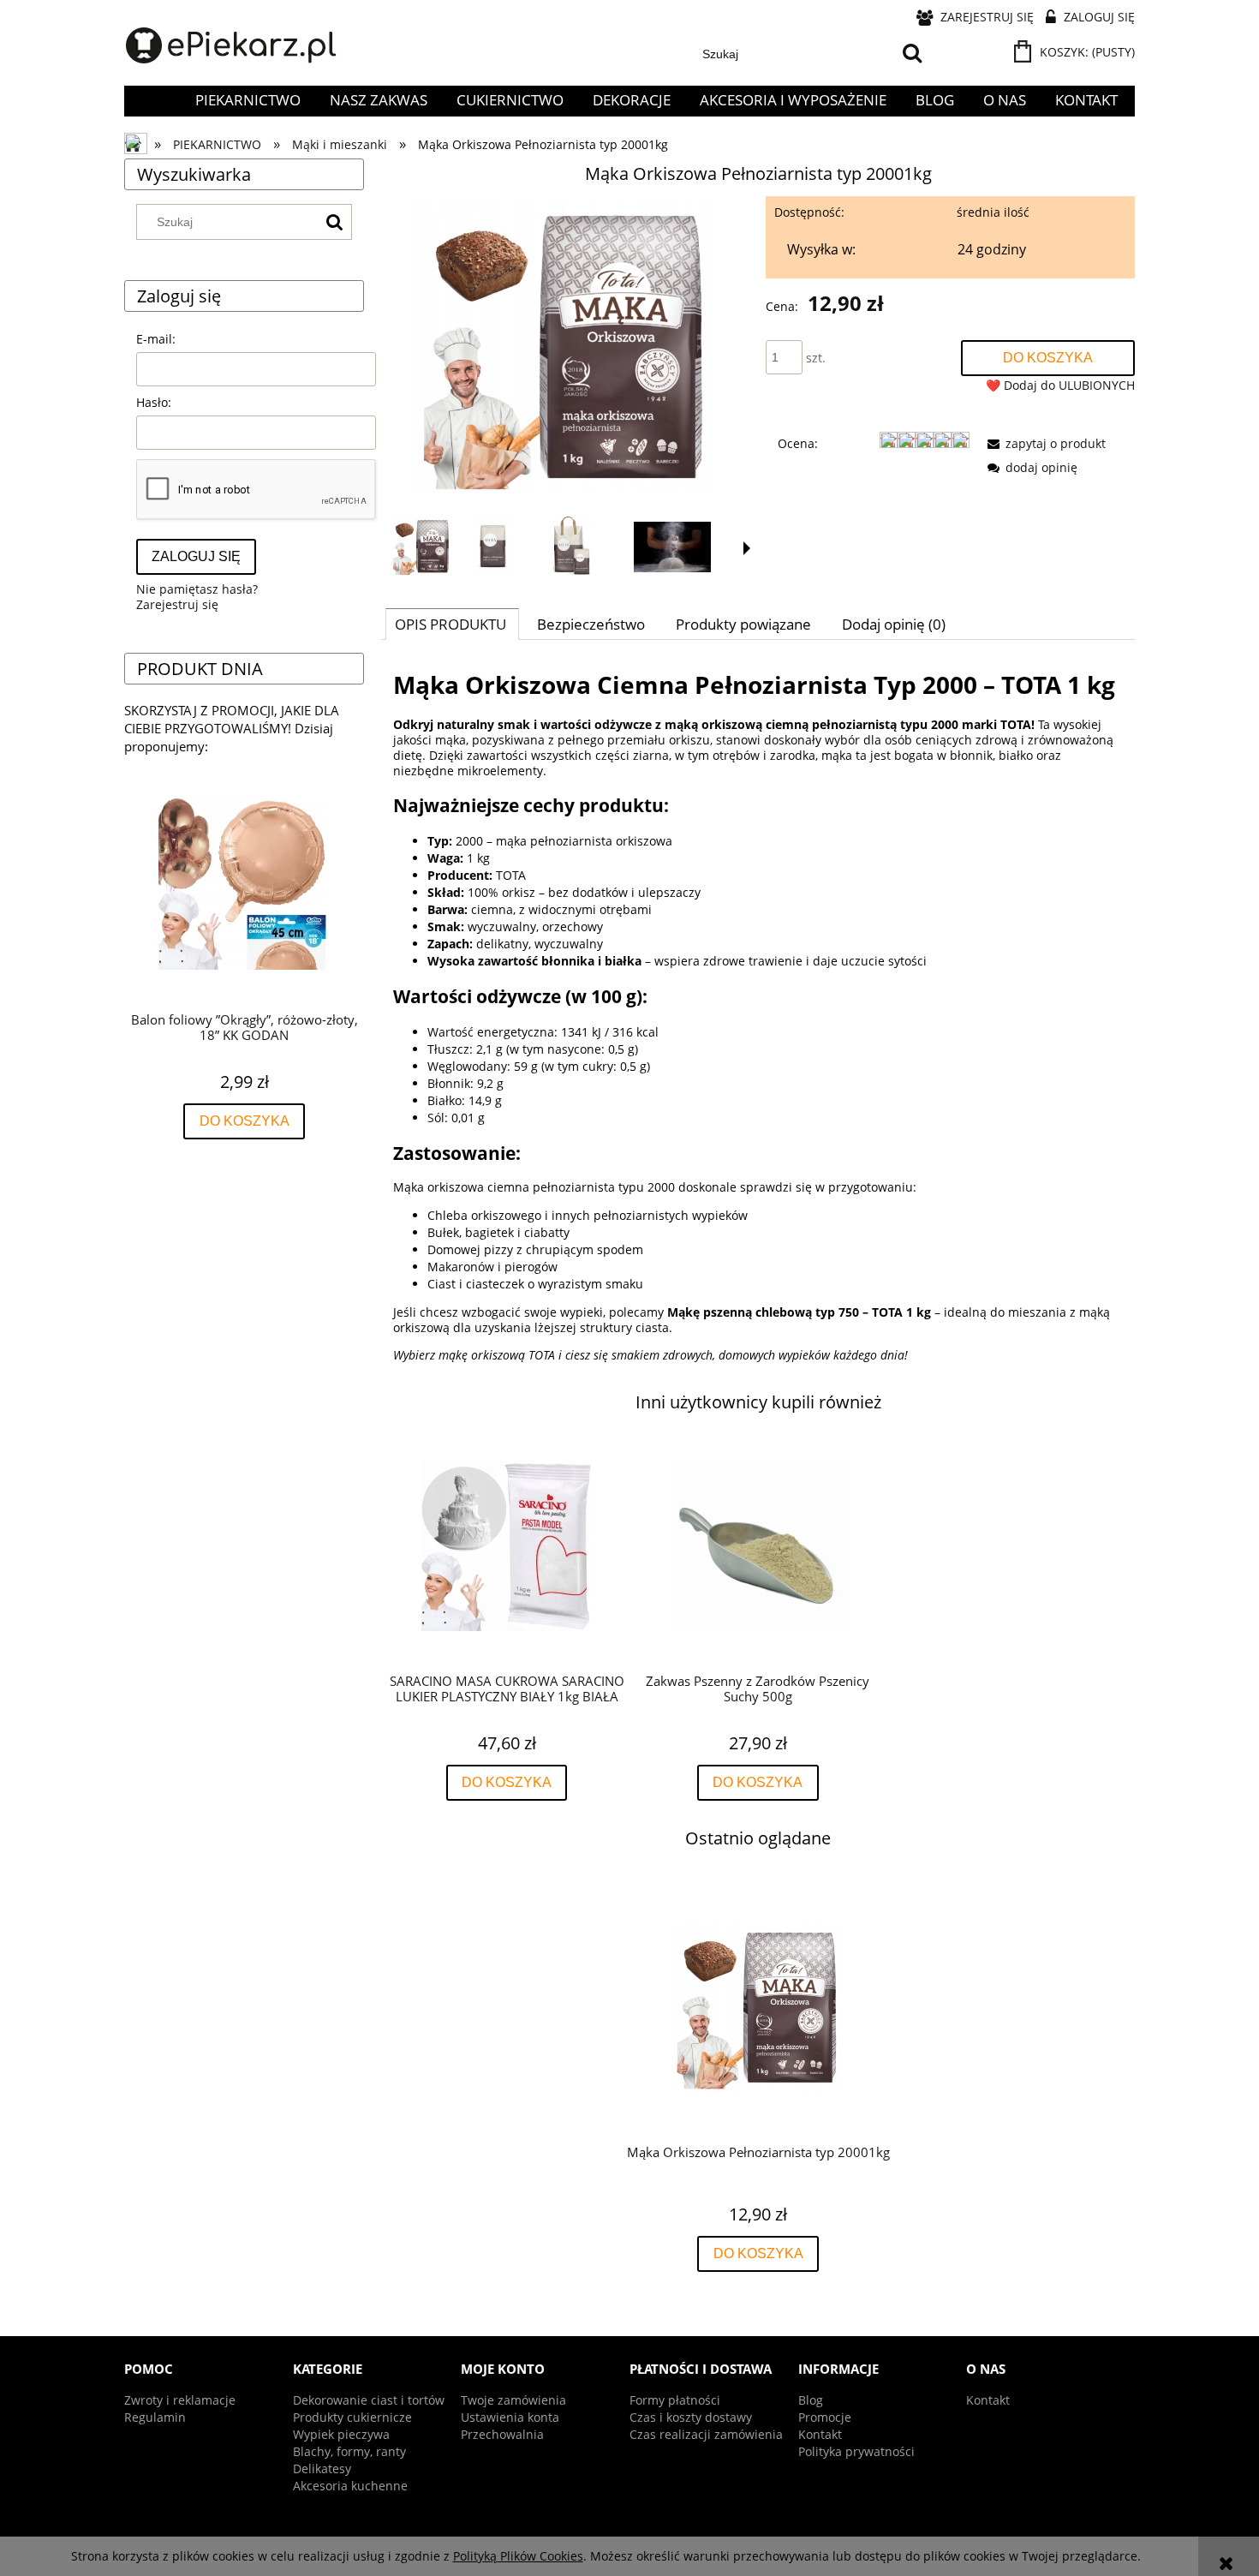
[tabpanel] (758, 1016)
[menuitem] (248, 100)
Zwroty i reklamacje (180, 2400)
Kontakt (820, 2434)
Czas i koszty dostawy (691, 2417)
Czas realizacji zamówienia (706, 2434)
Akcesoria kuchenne (350, 2486)
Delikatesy (322, 2468)
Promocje (825, 2417)
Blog (811, 2400)
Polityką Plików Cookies (518, 2556)
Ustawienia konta (510, 2417)
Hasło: (154, 402)
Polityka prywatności (856, 2451)
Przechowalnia (502, 2434)
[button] (747, 548)
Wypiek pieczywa (341, 2434)
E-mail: (156, 339)
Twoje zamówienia (513, 2400)
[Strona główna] (231, 46)
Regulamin (155, 2417)
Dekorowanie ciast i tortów (369, 2400)
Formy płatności (675, 2400)
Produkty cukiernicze (352, 2417)
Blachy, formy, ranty (349, 2451)
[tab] (452, 624)
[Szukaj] (912, 54)
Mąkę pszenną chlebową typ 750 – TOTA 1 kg (799, 1312)
